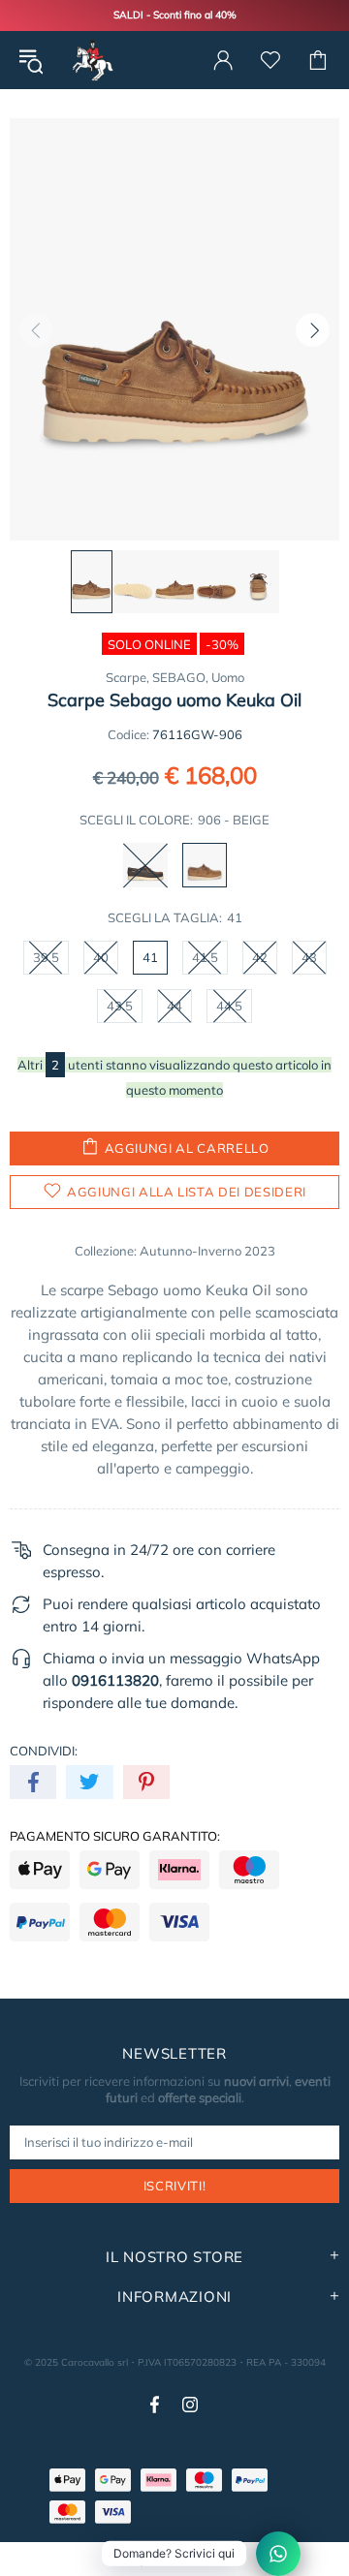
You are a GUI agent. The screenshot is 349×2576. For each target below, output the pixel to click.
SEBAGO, (180, 677)
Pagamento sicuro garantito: (115, 1836)
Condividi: (44, 1751)
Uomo (228, 677)
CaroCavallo (91, 60)
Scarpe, (127, 677)
